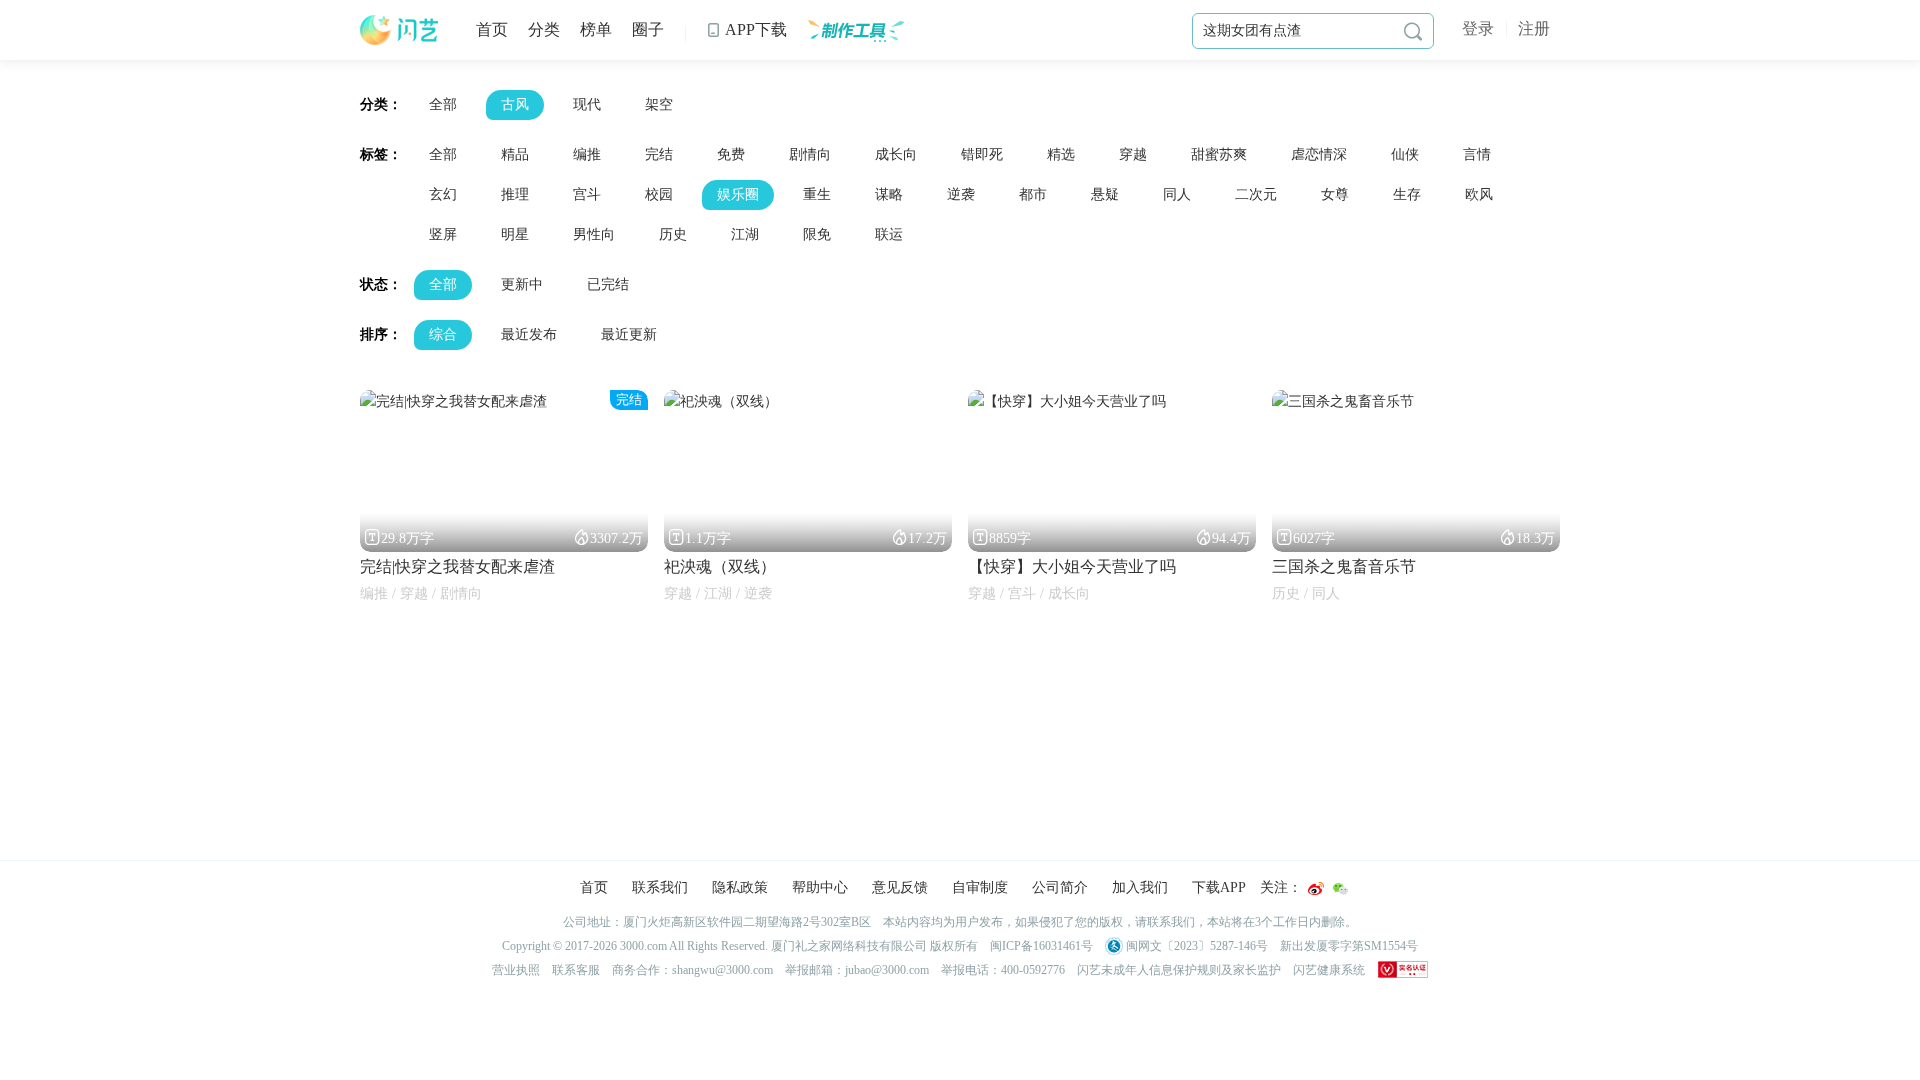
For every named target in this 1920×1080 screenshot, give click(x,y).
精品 (515, 154)
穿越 (1133, 154)
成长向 (896, 154)
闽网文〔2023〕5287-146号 (1195, 946)
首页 (492, 29)
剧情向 (810, 154)
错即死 (982, 154)
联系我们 (660, 887)
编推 (587, 154)
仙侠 (1405, 154)
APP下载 (746, 29)
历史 (673, 234)
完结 (659, 154)
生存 (1407, 194)
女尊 (1335, 194)
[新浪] (1316, 888)
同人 (1177, 194)
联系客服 (576, 970)
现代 (587, 104)
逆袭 (961, 194)
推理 (515, 194)
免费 (731, 154)
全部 (443, 104)
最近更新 (629, 334)
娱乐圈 (738, 194)
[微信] (1340, 888)
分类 (544, 29)
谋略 (889, 194)
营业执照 (516, 970)
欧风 (1479, 194)
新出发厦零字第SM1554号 (1349, 946)
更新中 (522, 284)
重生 (817, 194)
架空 (659, 104)
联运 (889, 234)
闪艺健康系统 (1329, 970)
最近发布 (529, 334)
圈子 (648, 29)
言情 (1477, 154)
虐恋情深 (1319, 154)
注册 (1534, 28)
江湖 (745, 234)
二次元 (1256, 194)
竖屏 (443, 234)
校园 (659, 194)
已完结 (608, 284)
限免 (817, 234)
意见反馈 (900, 887)
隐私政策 (740, 887)
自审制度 (980, 887)
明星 (515, 234)
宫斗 (587, 194)
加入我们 (1140, 887)
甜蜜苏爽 (1219, 154)
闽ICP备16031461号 (1041, 946)
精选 (1061, 154)
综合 (443, 334)
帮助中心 (820, 887)
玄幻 (443, 194)
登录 (1478, 28)
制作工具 (855, 30)
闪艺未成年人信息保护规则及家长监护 (1179, 970)
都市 (1033, 194)
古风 (515, 104)
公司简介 (1060, 887)
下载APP (1219, 887)
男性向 (594, 234)
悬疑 (1105, 194)
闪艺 (400, 30)
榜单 (596, 29)
